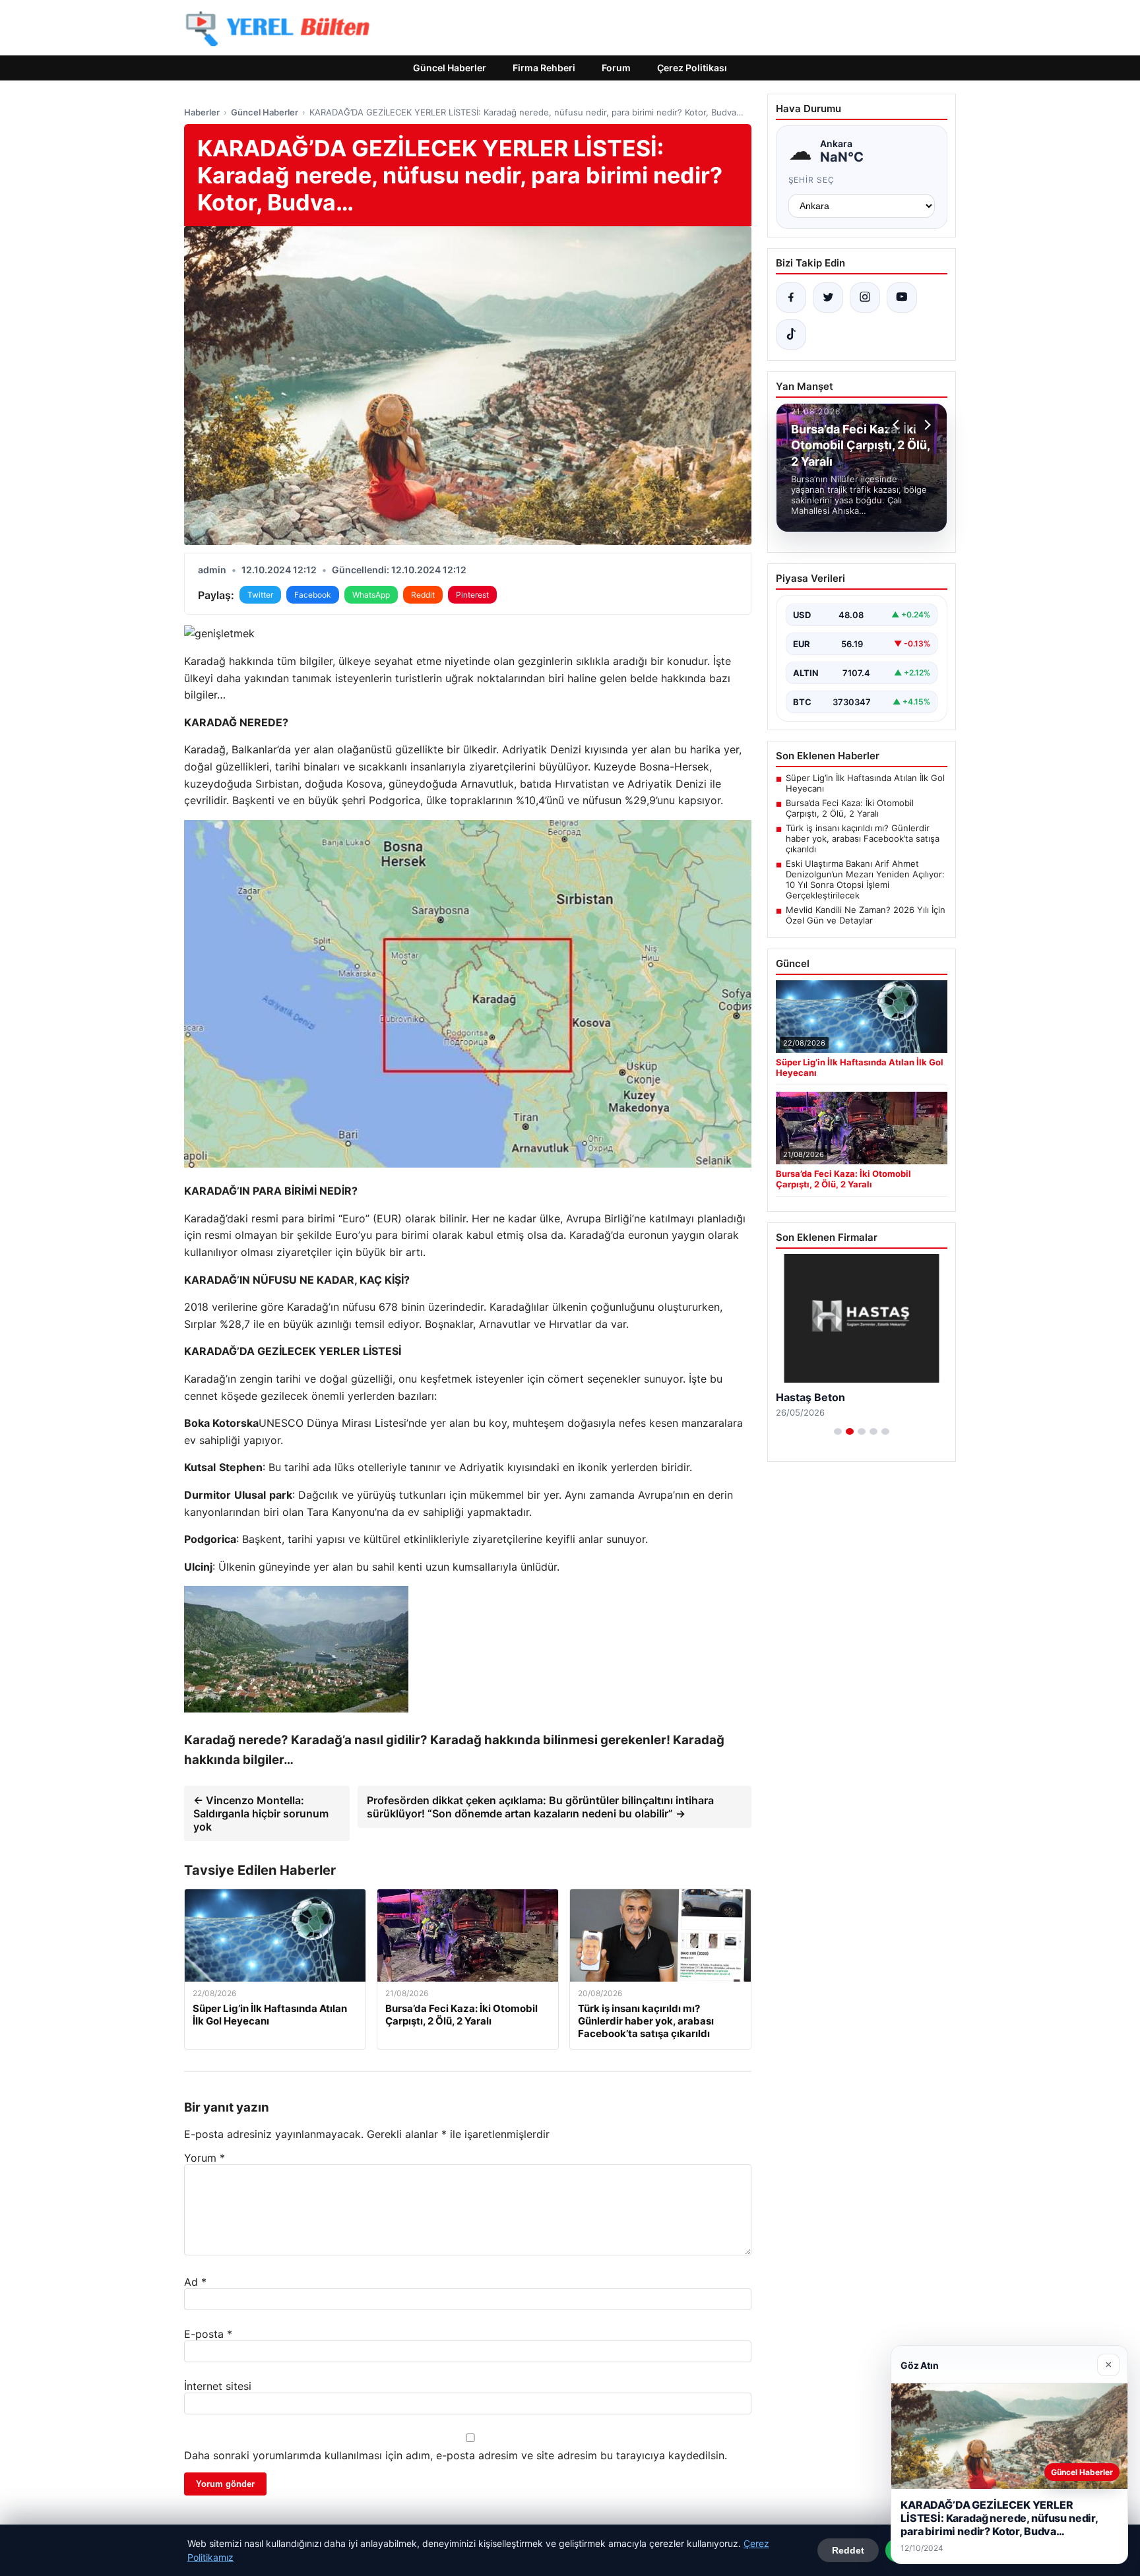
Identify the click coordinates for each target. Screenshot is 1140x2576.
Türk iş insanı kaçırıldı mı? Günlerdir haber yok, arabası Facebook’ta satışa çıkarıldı (863, 838)
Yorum (205, 2158)
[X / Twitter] (828, 298)
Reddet (848, 2550)
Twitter (260, 595)
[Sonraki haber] (926, 425)
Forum (616, 68)
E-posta (208, 2334)
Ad (195, 2282)
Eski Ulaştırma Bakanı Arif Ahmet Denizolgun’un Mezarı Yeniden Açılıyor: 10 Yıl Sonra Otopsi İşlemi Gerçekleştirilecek (865, 879)
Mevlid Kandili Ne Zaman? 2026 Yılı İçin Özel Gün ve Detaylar (866, 915)
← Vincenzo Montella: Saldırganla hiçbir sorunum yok (261, 1813)
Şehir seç (812, 180)
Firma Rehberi (544, 68)
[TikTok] (791, 334)
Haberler (202, 112)
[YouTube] (902, 298)
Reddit (423, 595)
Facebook (313, 595)
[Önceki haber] (898, 425)
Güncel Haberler (450, 68)
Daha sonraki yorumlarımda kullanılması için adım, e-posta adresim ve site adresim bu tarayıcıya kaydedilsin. (456, 2455)
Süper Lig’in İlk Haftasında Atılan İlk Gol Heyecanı (865, 783)
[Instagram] (865, 298)
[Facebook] (791, 298)
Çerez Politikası (692, 68)
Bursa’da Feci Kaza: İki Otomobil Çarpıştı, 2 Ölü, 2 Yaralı (850, 808)
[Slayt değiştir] (838, 1431)
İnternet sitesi (218, 2386)
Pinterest (472, 595)
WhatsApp (371, 595)
